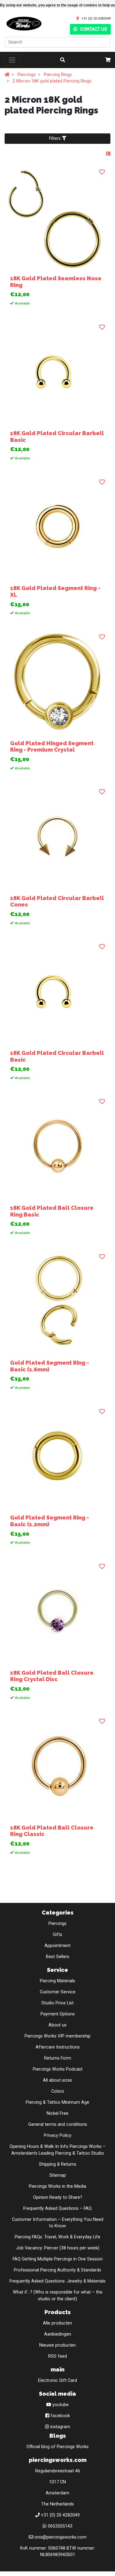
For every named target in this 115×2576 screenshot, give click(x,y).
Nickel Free (57, 2113)
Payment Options (58, 2014)
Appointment (57, 1946)
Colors (58, 2091)
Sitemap (58, 2175)
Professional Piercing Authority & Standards (57, 2270)
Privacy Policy (58, 2135)
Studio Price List (57, 2003)
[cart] (108, 60)
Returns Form (58, 2058)
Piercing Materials (57, 1981)
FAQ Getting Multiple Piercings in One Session (58, 2259)
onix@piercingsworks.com (60, 2537)
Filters (56, 138)
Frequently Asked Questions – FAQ (57, 2208)
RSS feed (57, 2356)
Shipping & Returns (58, 2164)
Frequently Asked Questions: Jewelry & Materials (57, 2281)
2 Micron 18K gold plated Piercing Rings (52, 81)
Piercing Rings (58, 75)
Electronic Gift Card (57, 2380)
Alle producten (57, 2323)
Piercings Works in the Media (57, 2186)
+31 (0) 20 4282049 (96, 18)
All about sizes (57, 2080)
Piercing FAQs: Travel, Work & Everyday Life (57, 2237)
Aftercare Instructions (58, 2047)
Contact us (93, 29)
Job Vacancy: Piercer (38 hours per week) (58, 2248)
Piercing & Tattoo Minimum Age (57, 2102)
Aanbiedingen (58, 2334)
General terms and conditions (58, 2124)
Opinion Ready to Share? (58, 2197)
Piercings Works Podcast (58, 2069)
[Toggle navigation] (12, 60)
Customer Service (58, 1992)
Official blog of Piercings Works (57, 2447)
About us (57, 2025)
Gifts (57, 1935)
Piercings (27, 75)
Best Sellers (58, 1957)
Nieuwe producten (57, 2345)
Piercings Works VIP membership (57, 2036)
